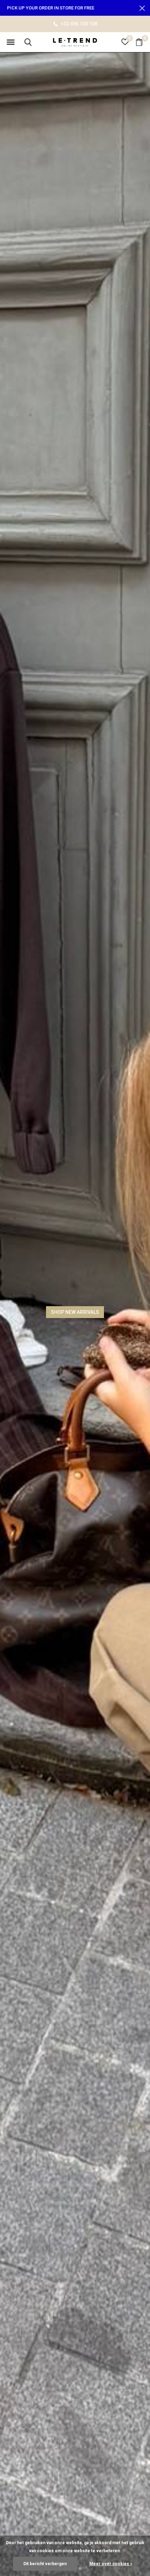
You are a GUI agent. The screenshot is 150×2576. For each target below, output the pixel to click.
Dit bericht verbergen (45, 2564)
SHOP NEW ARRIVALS (75, 1312)
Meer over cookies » (111, 2564)
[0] (139, 42)
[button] (10, 42)
